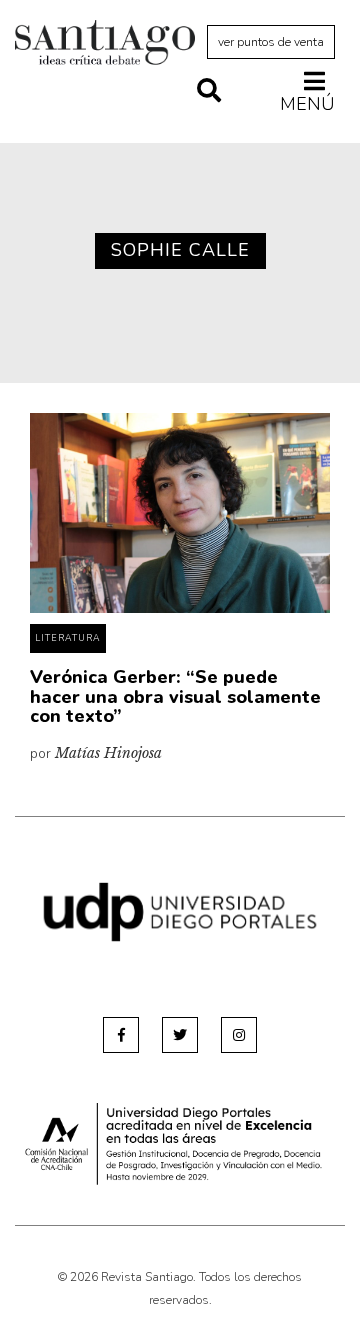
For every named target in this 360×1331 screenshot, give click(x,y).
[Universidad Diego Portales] (180, 910)
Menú (307, 103)
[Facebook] (121, 1035)
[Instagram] (239, 1035)
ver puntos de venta (271, 42)
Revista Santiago (105, 45)
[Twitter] (180, 1035)
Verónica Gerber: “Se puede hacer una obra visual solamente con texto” (175, 697)
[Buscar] (209, 92)
